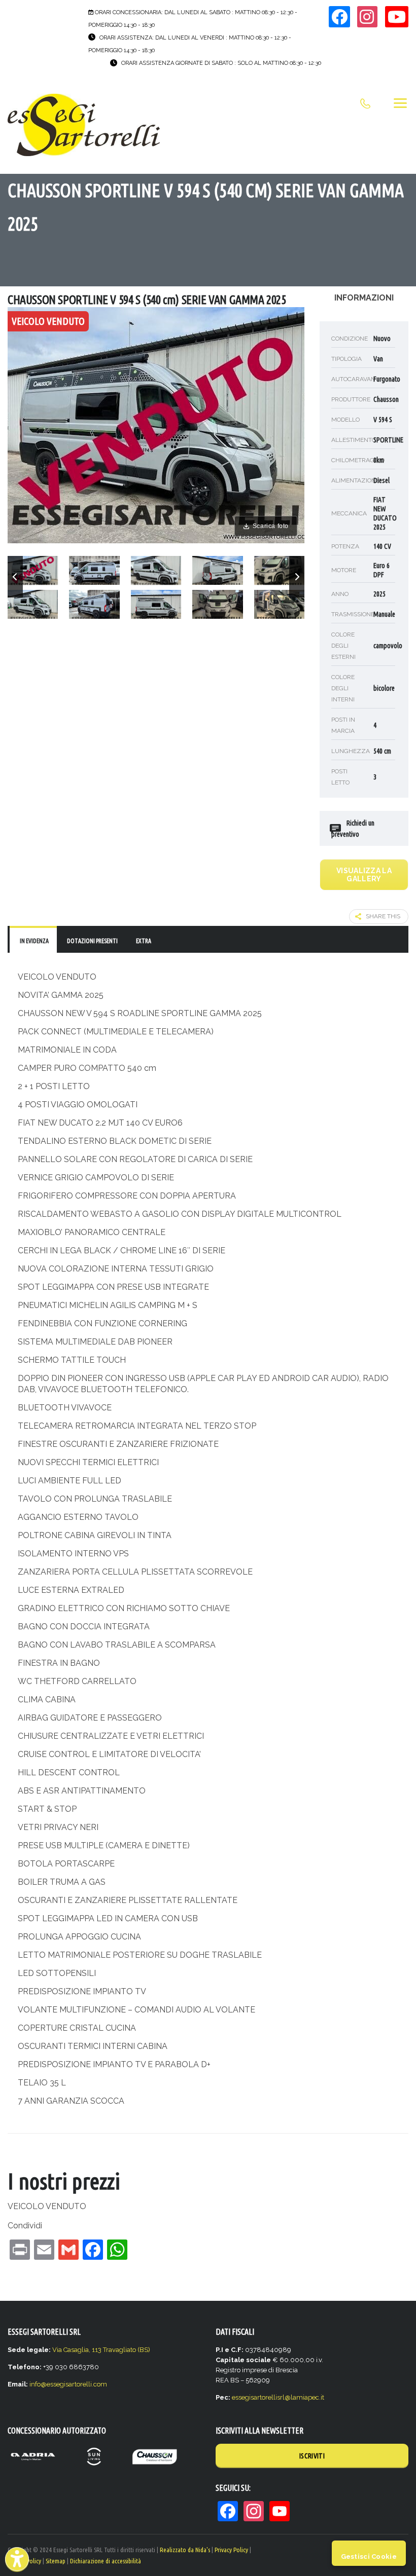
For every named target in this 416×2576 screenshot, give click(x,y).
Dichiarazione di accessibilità (106, 2561)
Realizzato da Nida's (185, 2550)
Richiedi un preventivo (353, 829)
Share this (383, 916)
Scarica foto (271, 526)
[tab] (33, 940)
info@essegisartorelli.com (68, 2384)
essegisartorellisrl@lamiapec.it (278, 2397)
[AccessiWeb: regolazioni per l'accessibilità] (17, 2559)
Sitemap (56, 2561)
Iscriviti (312, 2456)
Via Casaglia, (72, 2350)
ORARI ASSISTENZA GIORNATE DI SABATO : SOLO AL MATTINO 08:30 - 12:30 (221, 63)
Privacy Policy (231, 2550)
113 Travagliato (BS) (121, 2350)
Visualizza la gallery (364, 875)
